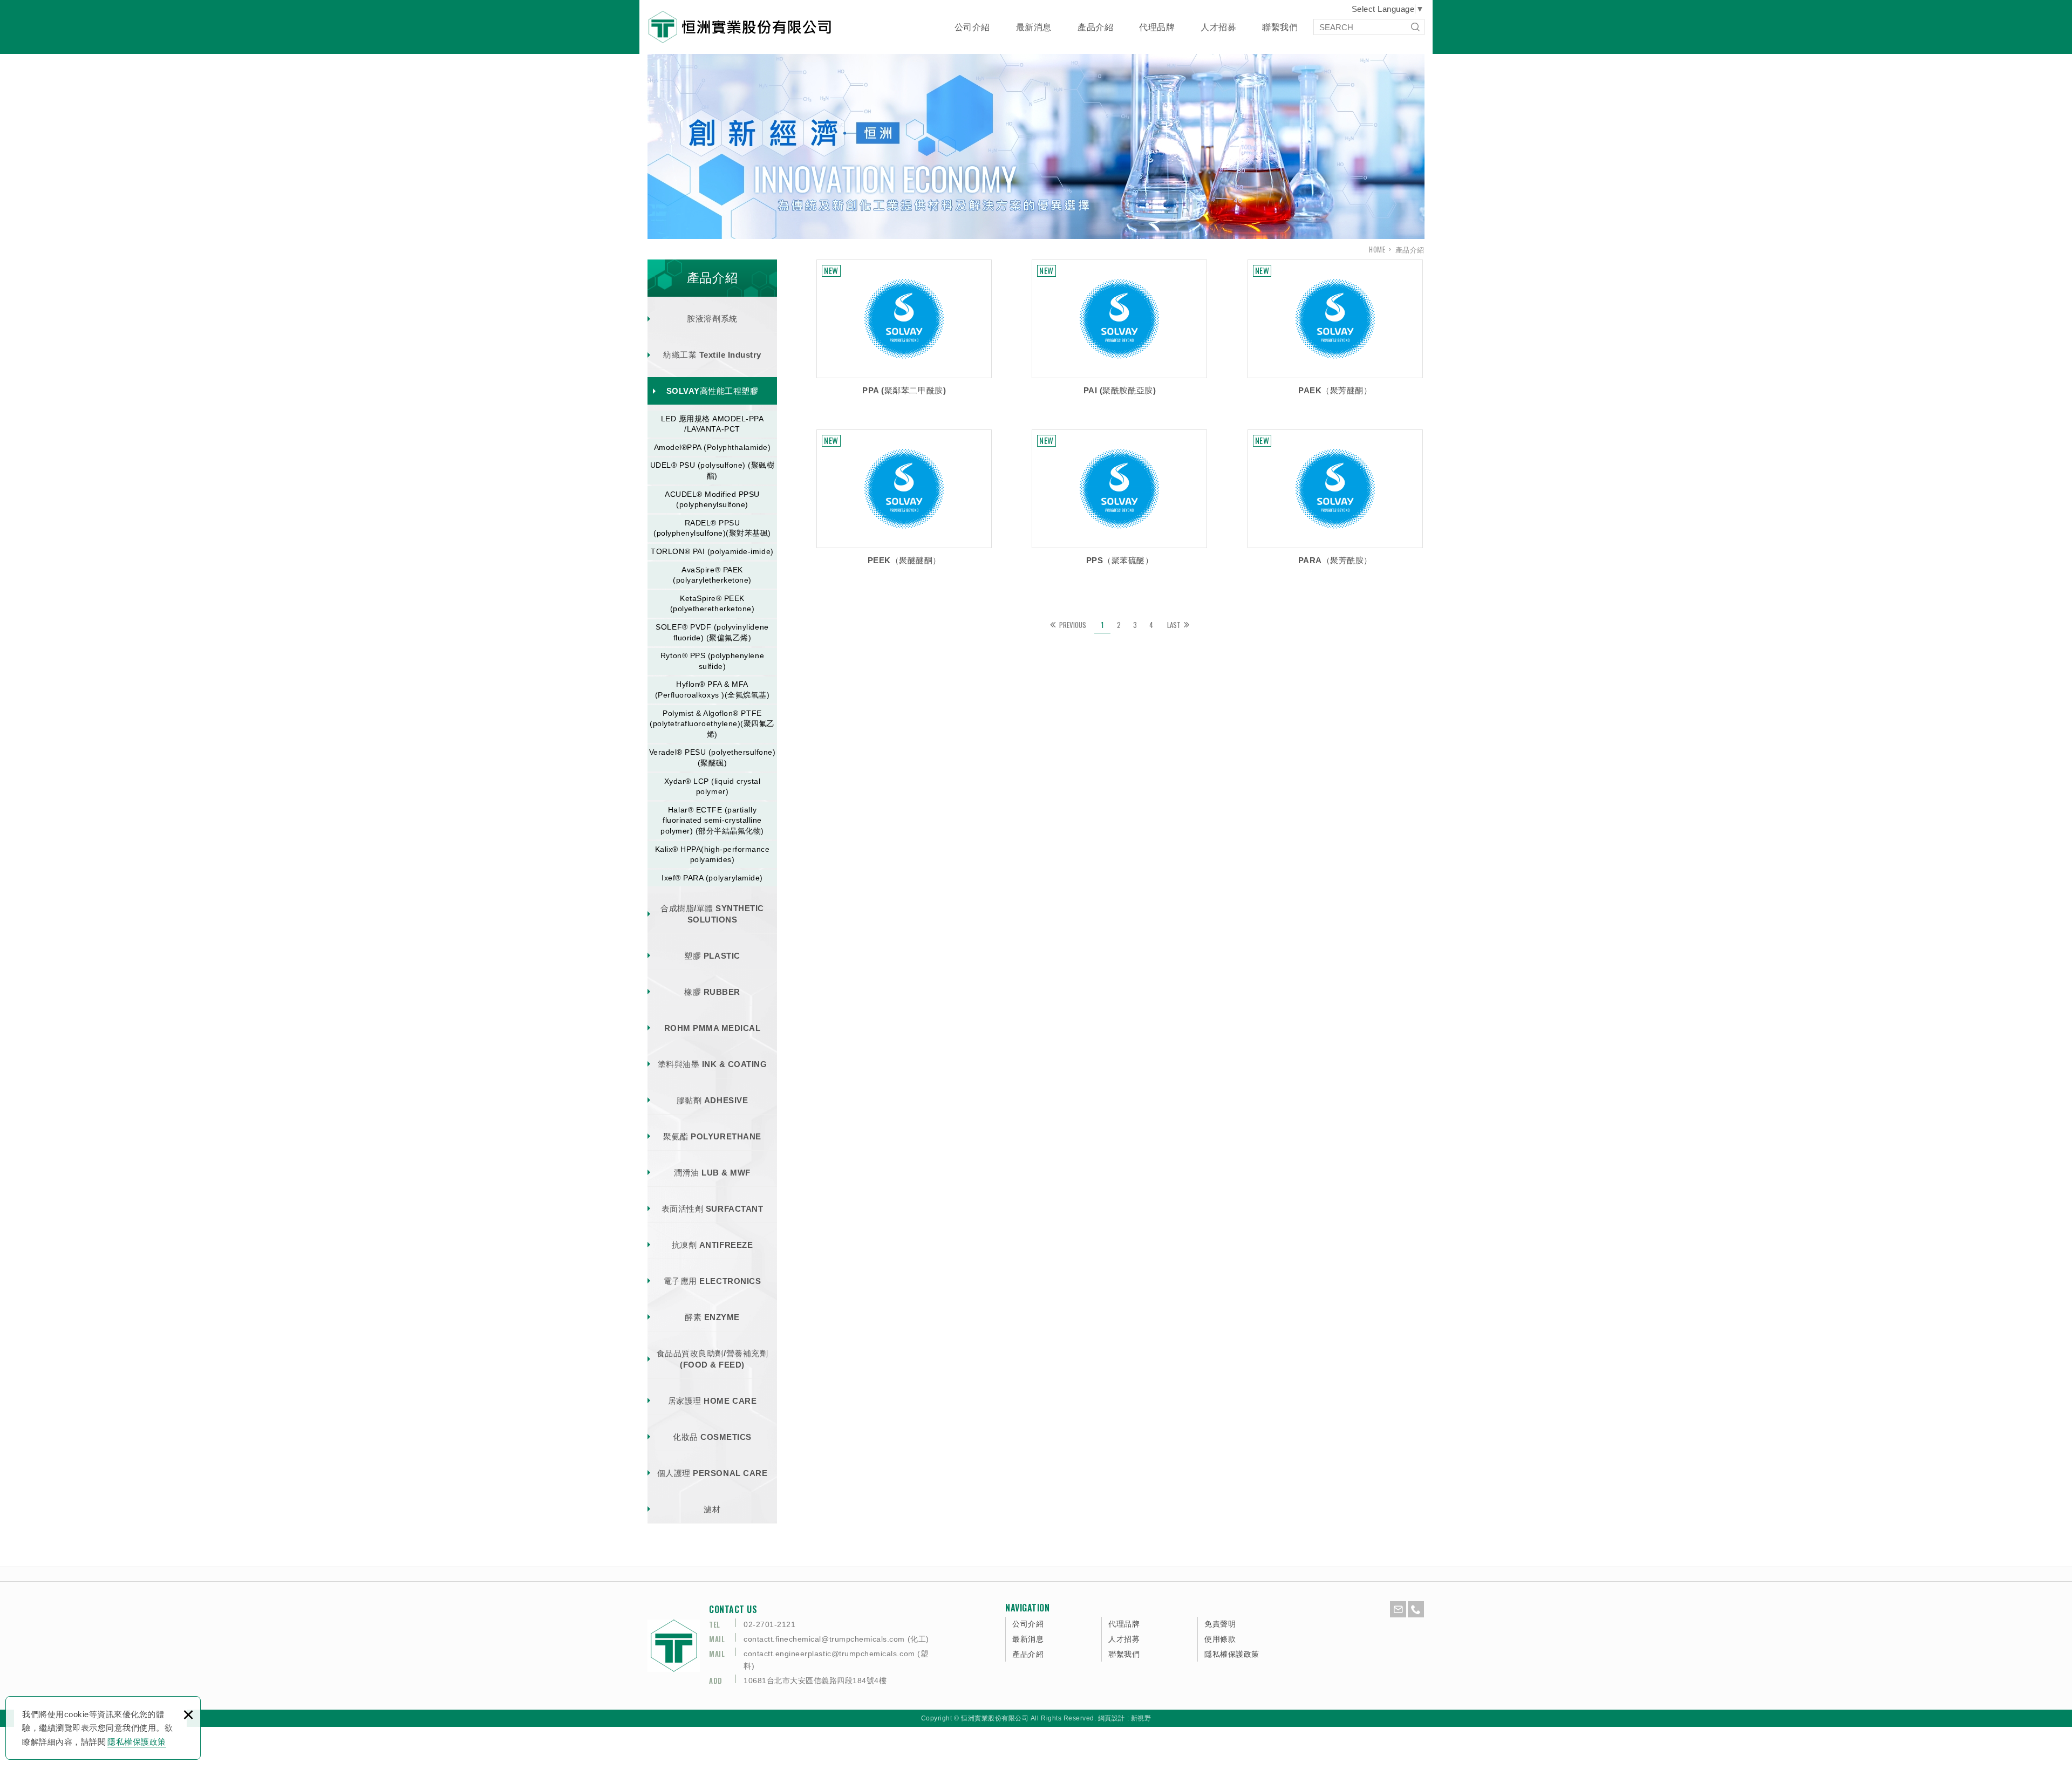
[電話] (1416, 1609)
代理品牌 (1157, 27)
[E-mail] (1398, 1609)
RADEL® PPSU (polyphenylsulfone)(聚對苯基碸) (712, 528)
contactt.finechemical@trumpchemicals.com (824, 1639)
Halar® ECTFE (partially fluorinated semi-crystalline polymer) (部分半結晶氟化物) (712, 820)
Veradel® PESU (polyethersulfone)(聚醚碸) (713, 757)
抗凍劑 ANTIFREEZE (712, 1245)
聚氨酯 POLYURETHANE (712, 1136)
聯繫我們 (1280, 27)
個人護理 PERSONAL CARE (712, 1473)
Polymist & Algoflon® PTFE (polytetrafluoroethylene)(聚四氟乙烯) (712, 724)
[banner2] (1036, 142)
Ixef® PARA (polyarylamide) (712, 878)
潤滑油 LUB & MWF (712, 1173)
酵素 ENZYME (712, 1317)
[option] (1036, 142)
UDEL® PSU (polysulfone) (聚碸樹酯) (713, 470)
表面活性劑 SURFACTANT (712, 1209)
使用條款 (1220, 1639)
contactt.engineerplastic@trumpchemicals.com (829, 1654)
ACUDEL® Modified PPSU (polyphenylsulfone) (712, 500)
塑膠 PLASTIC (712, 956)
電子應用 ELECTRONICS (712, 1281)
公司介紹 (972, 27)
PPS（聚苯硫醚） (1119, 501)
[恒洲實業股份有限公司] (740, 27)
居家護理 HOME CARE (712, 1401)
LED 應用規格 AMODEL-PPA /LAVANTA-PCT (713, 424)
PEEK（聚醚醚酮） (904, 501)
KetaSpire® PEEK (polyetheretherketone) (713, 604)
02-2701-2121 (769, 1624)
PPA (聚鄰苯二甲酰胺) (904, 331)
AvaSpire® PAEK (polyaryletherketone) (712, 575)
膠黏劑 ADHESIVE (712, 1100)
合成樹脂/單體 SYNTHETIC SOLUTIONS (712, 914)
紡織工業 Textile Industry (712, 355)
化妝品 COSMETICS (712, 1437)
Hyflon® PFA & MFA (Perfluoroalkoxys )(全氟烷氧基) (713, 689)
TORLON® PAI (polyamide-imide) (712, 551)
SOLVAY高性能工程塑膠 (713, 391)
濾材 (712, 1509)
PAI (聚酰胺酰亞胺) (1119, 331)
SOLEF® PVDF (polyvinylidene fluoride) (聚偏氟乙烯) (712, 632)
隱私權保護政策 (137, 1742)
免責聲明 (1220, 1624)
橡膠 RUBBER (712, 992)
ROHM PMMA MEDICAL (713, 1028)
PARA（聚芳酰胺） (1335, 501)
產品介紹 (1095, 27)
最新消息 (1034, 27)
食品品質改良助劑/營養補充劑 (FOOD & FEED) (712, 1359)
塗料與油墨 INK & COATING (713, 1064)
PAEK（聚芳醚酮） (1335, 331)
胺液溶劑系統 (712, 319)
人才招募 (1218, 27)
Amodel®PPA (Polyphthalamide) (713, 447)
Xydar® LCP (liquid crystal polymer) (713, 787)
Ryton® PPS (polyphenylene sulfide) (712, 661)
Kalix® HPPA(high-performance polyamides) (713, 855)
